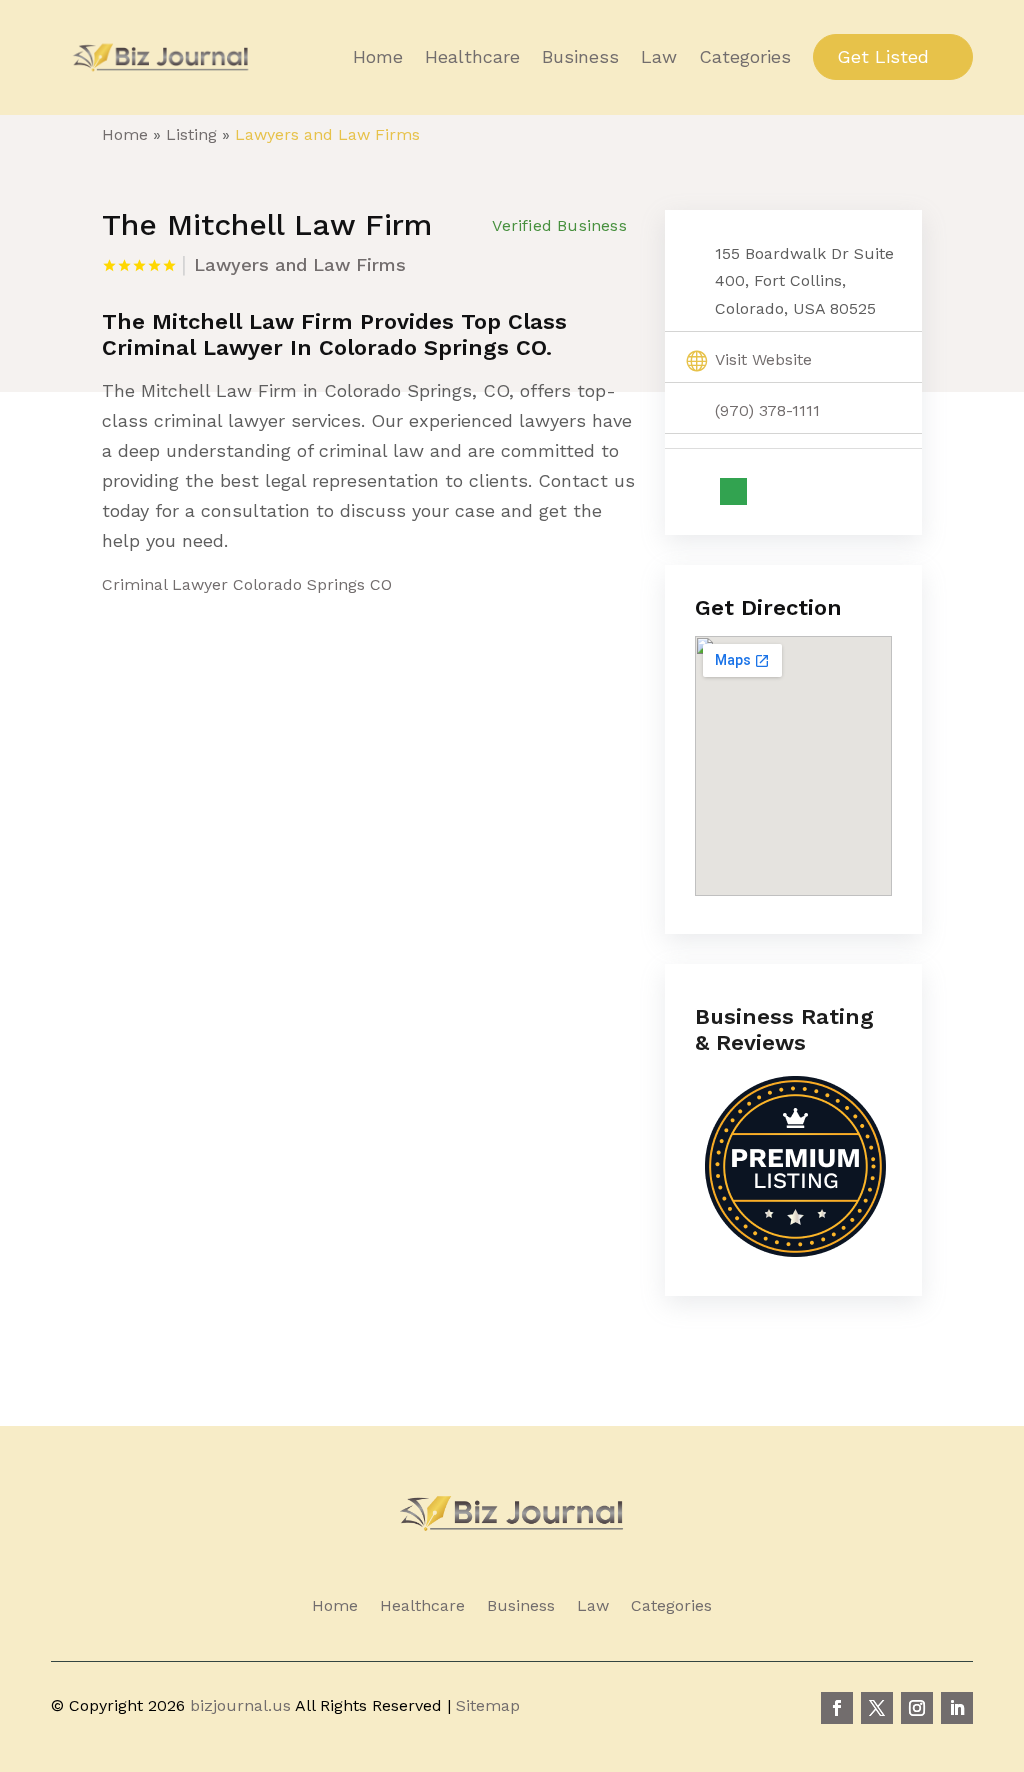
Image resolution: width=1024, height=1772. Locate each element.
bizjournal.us (240, 1705)
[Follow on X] (877, 1708)
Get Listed (883, 56)
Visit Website (763, 359)
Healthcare (472, 57)
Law (659, 57)
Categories (745, 57)
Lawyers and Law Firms (327, 134)
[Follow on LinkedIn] (957, 1708)
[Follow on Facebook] (837, 1708)
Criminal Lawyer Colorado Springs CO (247, 584)
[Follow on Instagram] (917, 1708)
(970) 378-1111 (767, 410)
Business (580, 57)
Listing (191, 134)
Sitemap (488, 1705)
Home (378, 57)
